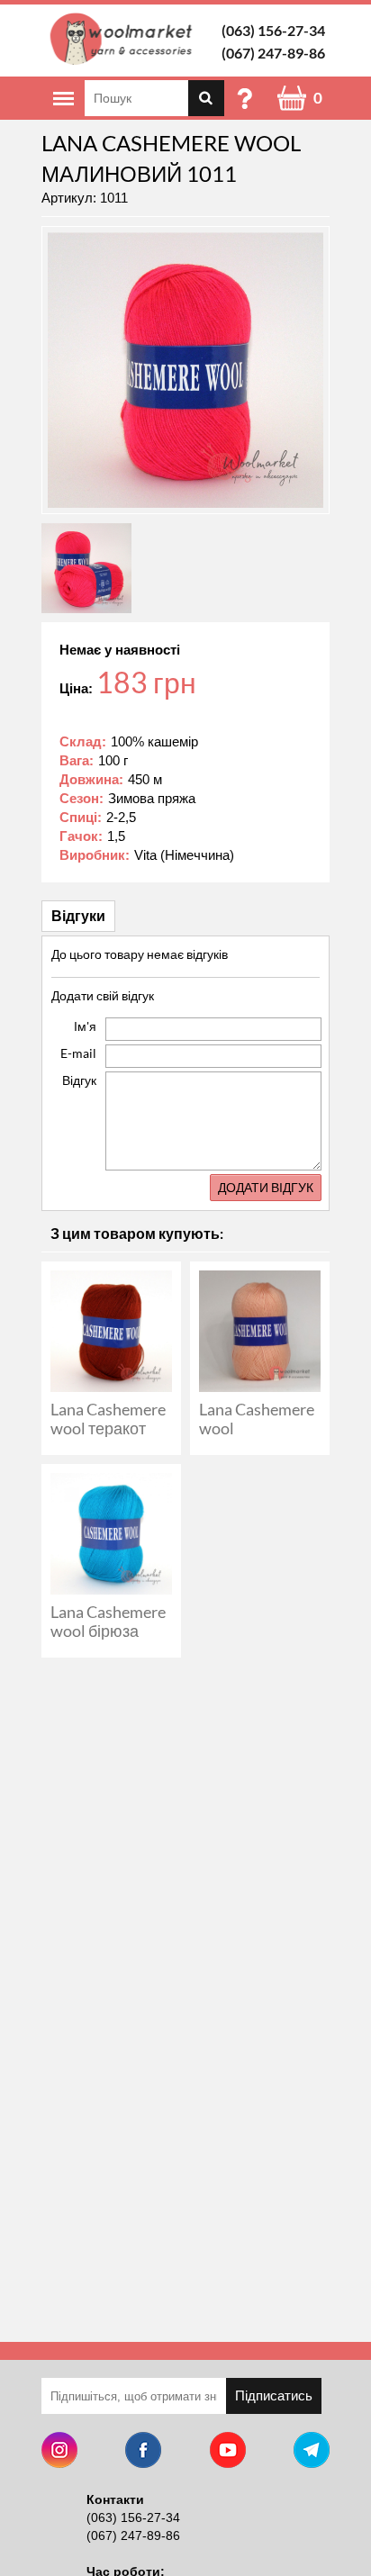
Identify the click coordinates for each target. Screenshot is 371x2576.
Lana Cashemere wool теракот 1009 (108, 1428)
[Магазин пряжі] (124, 39)
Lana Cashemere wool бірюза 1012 (108, 1631)
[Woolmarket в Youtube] (228, 2452)
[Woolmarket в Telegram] (312, 2452)
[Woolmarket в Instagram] (59, 2452)
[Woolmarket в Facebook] (143, 2452)
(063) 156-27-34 (273, 30)
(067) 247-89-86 (273, 53)
